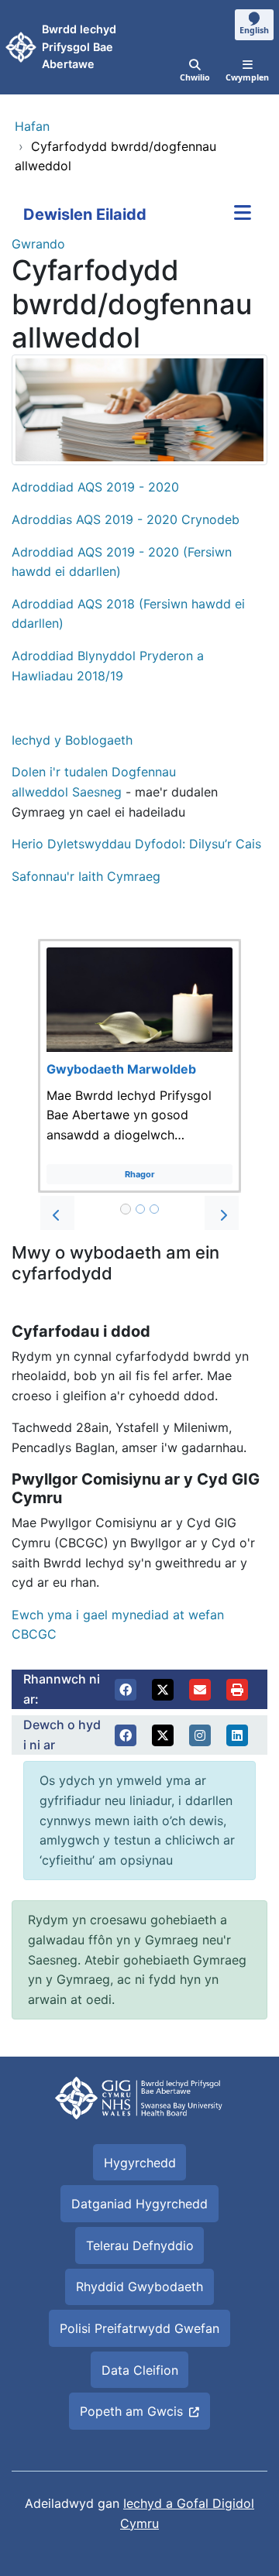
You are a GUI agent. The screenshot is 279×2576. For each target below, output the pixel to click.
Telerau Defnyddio (140, 2245)
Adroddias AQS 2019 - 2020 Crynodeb (126, 519)
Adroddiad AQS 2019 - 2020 (97, 487)
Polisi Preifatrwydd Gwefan (139, 2328)
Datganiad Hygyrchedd (139, 2204)
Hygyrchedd (140, 2163)
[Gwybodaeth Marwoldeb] (139, 1066)
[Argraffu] (237, 1690)
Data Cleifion (140, 2370)
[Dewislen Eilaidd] (243, 214)
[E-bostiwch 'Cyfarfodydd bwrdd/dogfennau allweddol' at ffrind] (200, 1690)
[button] (57, 1213)
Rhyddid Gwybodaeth (139, 2287)
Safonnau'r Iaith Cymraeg (86, 876)
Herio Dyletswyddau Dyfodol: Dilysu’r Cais (136, 844)
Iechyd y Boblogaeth (72, 740)
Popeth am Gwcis (131, 2411)
